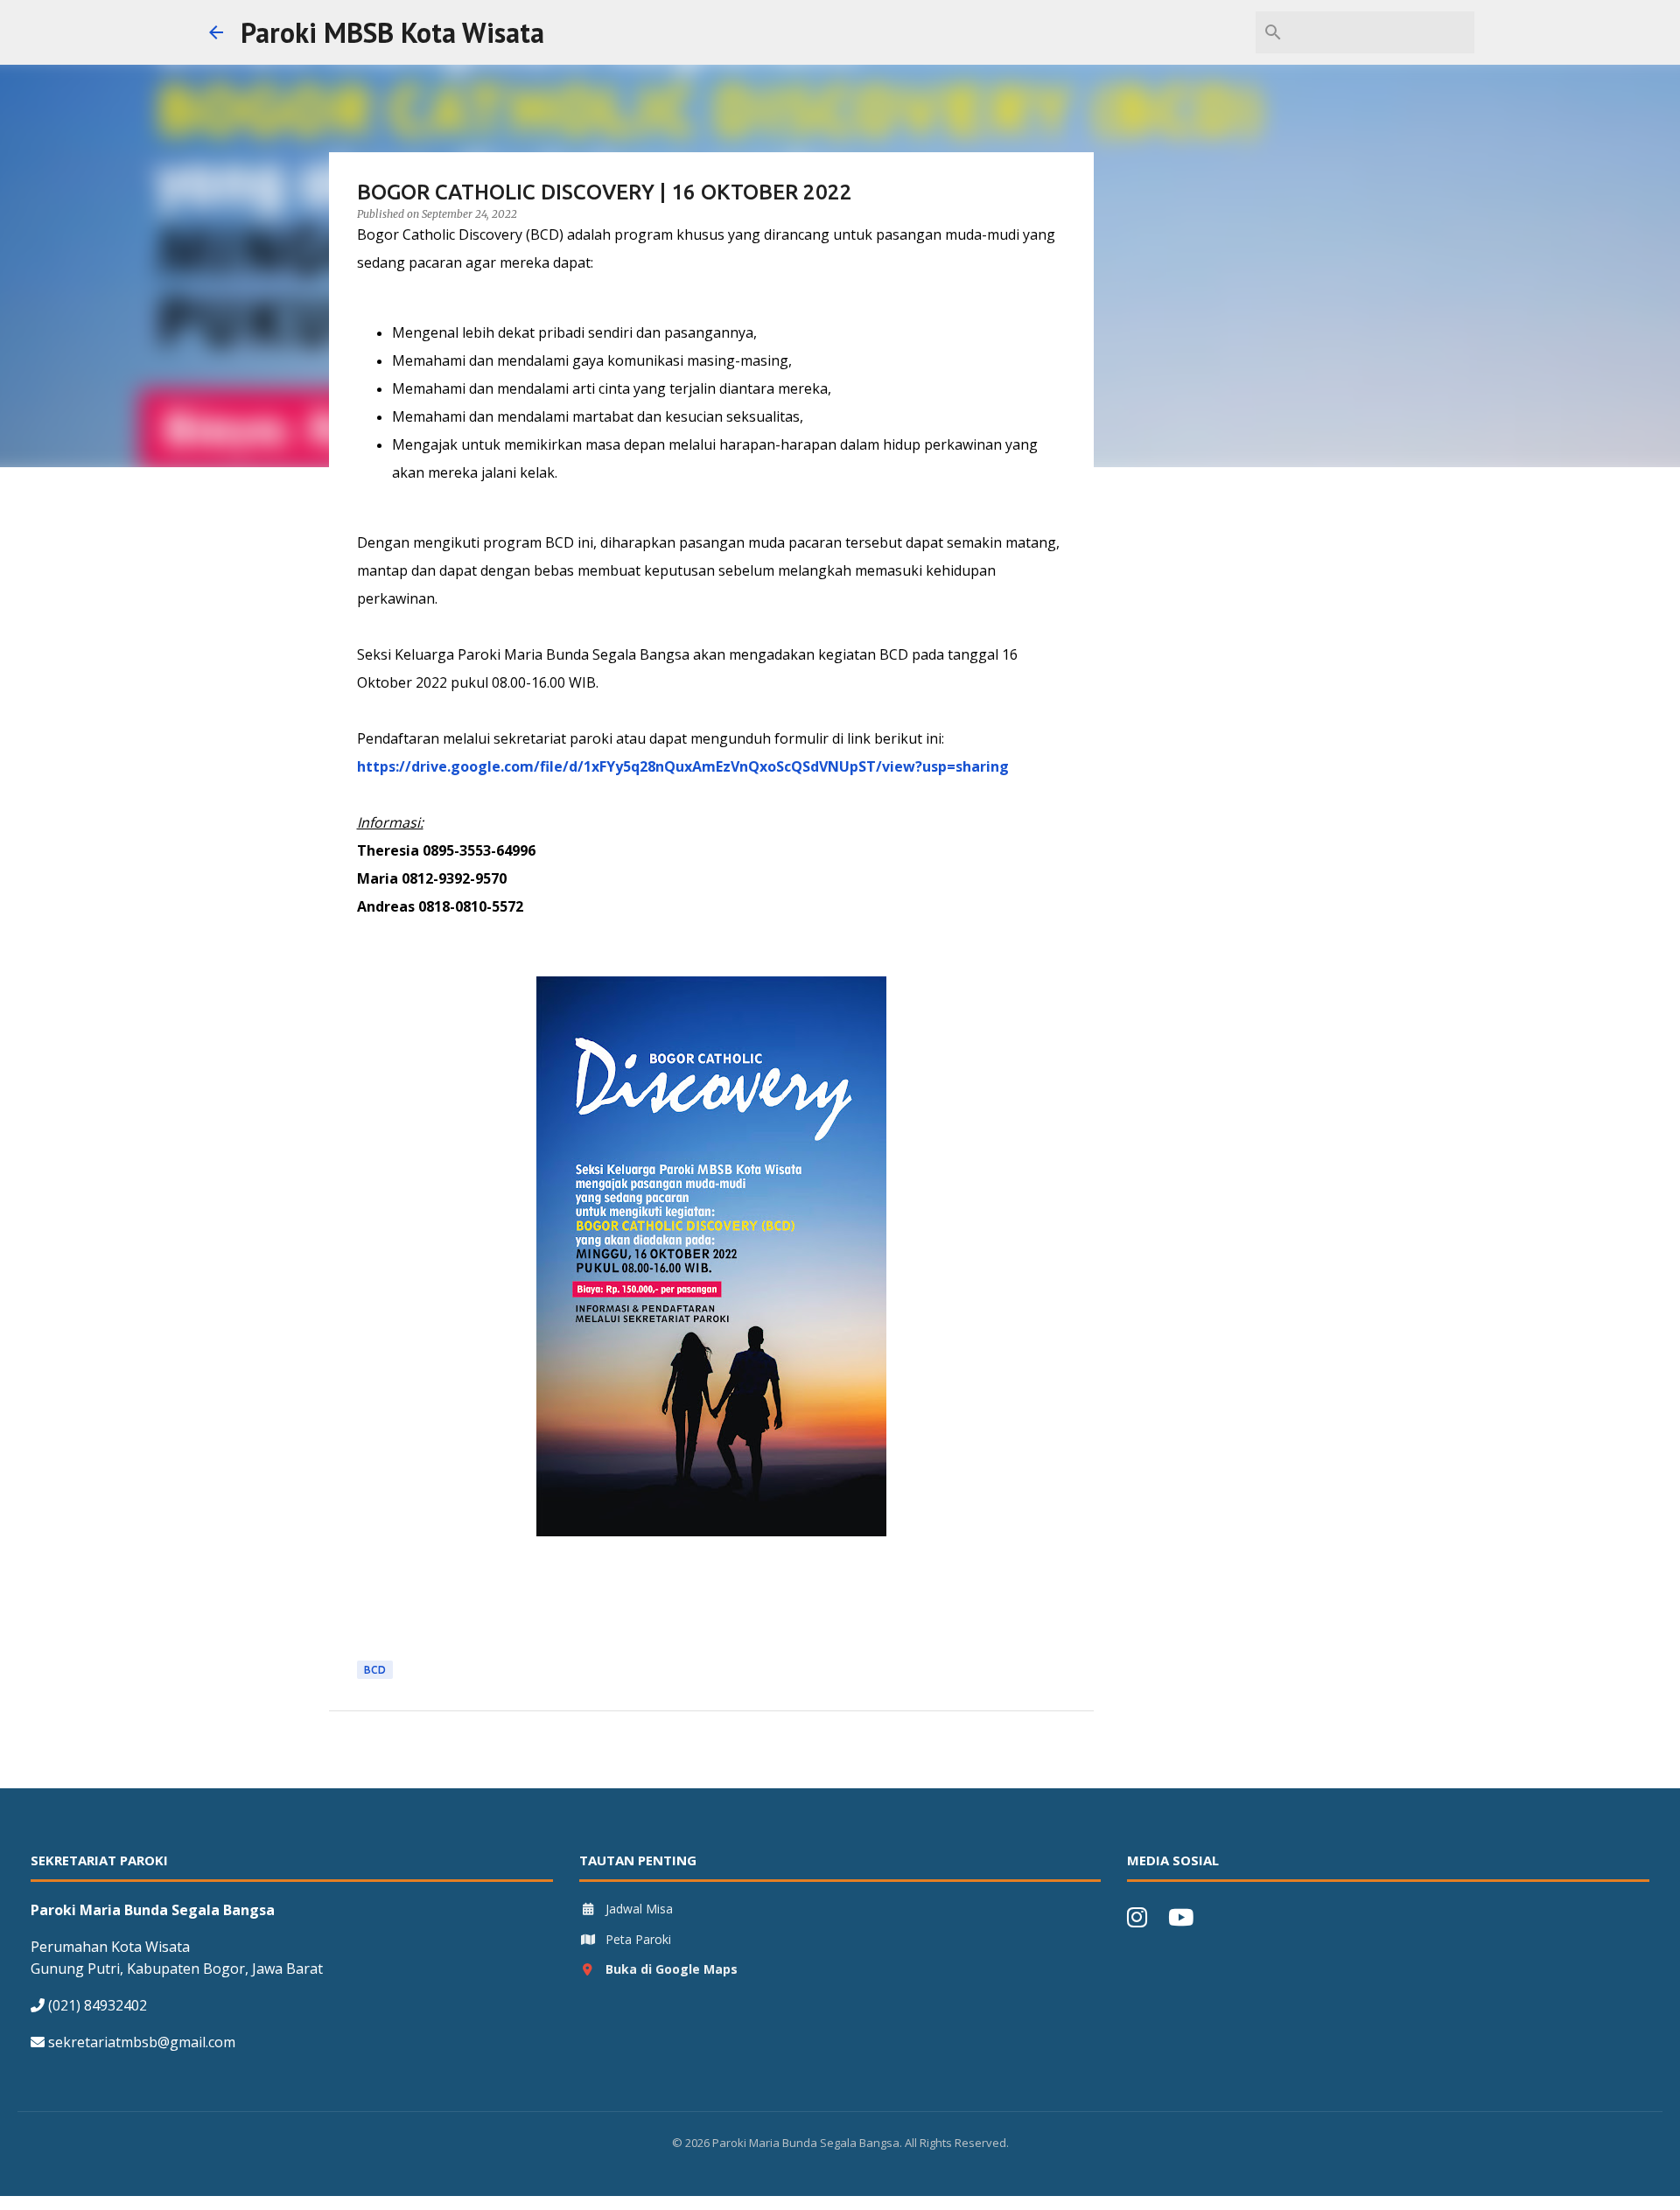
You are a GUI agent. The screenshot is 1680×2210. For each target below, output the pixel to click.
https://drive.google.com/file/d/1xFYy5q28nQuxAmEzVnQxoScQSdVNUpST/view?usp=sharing (683, 766)
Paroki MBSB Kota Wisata (392, 32)
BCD (375, 1670)
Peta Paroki (638, 1939)
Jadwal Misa (639, 1909)
